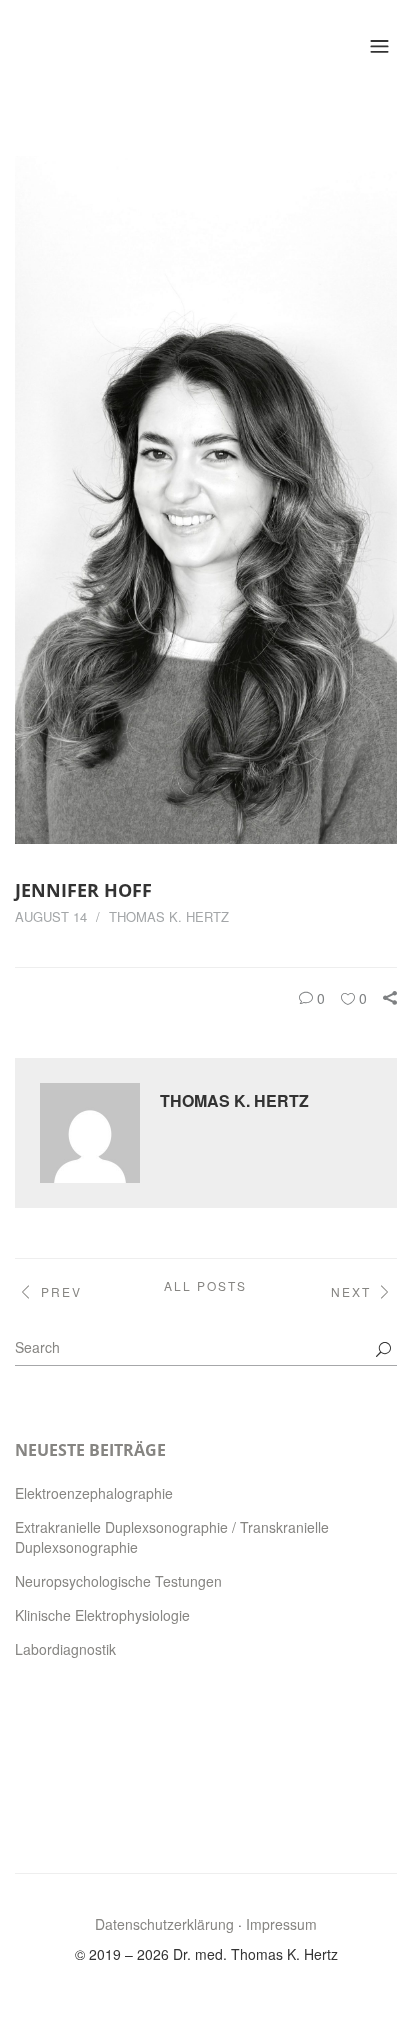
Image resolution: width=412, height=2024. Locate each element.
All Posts (205, 1285)
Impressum (281, 1924)
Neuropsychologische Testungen (118, 1581)
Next (351, 1291)
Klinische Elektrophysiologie (102, 1615)
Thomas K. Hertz (169, 916)
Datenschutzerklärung (164, 1924)
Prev (61, 1291)
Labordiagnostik (65, 1649)
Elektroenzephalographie (94, 1493)
